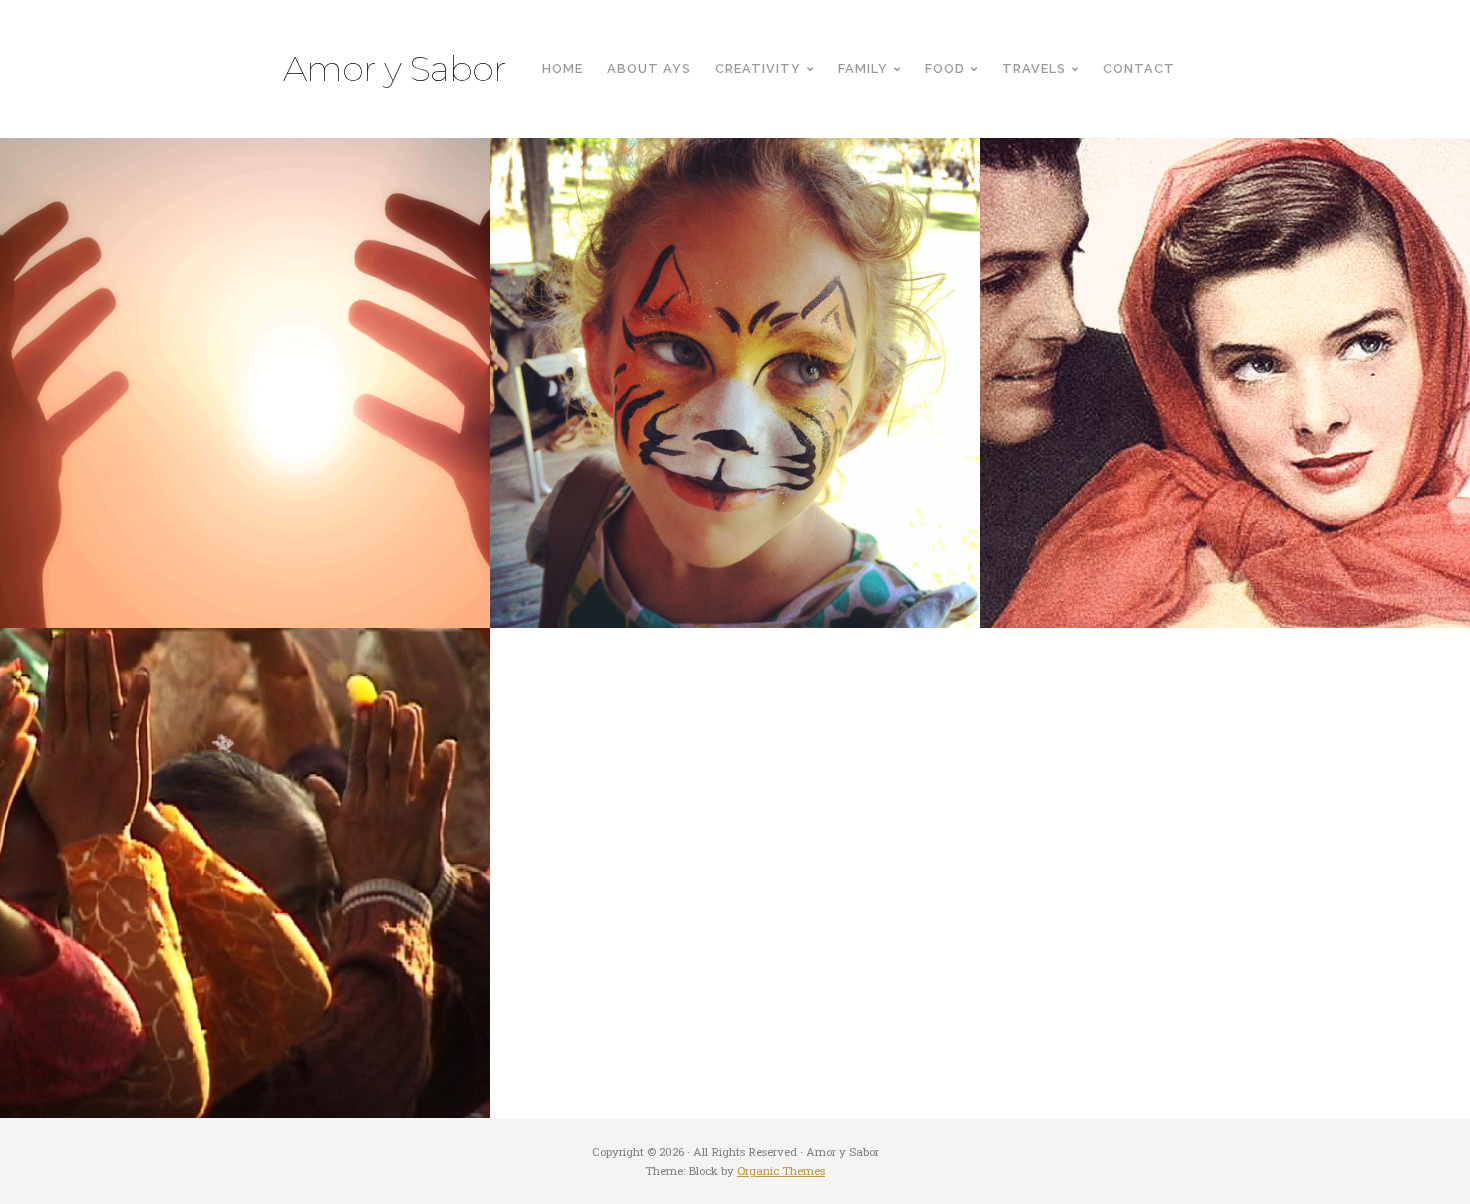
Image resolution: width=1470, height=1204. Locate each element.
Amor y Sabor (394, 69)
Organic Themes (781, 1170)
